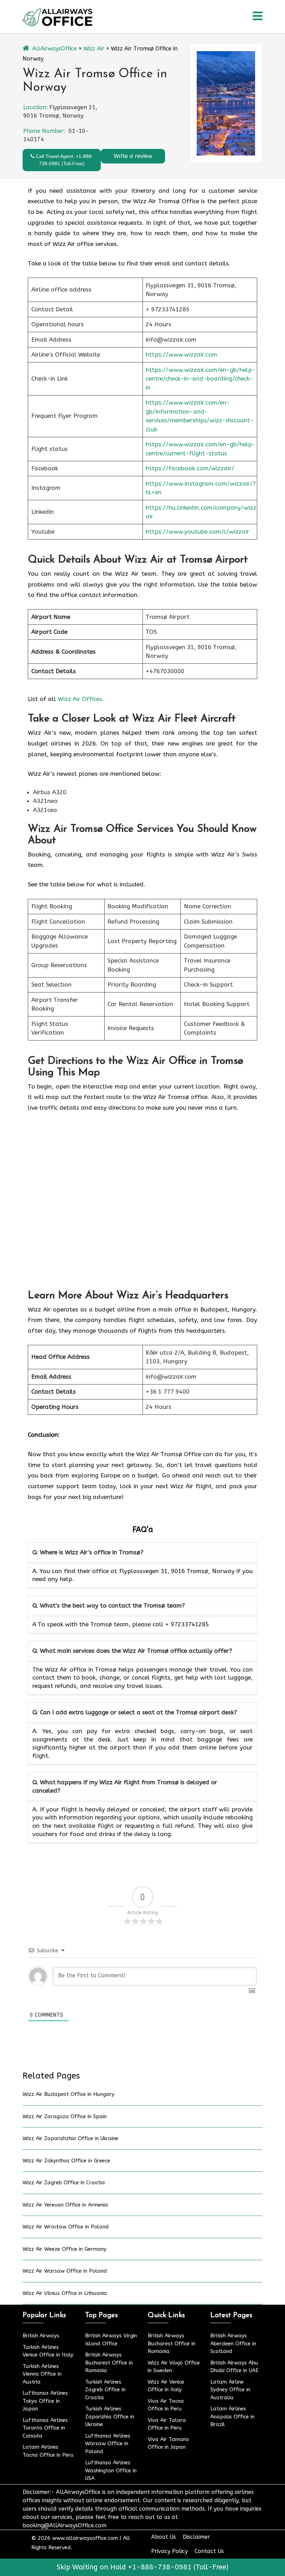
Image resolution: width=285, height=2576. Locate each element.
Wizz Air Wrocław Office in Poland (66, 2227)
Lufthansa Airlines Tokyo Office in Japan (45, 2401)
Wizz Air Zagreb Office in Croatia (64, 2183)
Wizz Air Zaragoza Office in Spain (65, 2116)
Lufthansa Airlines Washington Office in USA (111, 2470)
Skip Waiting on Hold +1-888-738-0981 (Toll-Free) (142, 2567)
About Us (164, 2537)
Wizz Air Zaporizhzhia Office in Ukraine (70, 2138)
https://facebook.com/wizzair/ (190, 468)
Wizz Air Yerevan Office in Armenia (65, 2205)
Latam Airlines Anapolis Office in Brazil (232, 2417)
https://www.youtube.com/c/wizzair (197, 532)
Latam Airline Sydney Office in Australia (230, 2390)
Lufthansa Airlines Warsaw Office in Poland (108, 2444)
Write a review (133, 156)
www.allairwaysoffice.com (85, 2538)
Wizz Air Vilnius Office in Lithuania (65, 2293)
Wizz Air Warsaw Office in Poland (65, 2271)
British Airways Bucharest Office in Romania (109, 2363)
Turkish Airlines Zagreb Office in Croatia (105, 2390)
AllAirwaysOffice (55, 49)
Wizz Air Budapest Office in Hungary (68, 2094)
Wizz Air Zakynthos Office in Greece (66, 2161)
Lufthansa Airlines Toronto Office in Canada (45, 2428)
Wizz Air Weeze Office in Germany (64, 2249)
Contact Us (209, 2551)
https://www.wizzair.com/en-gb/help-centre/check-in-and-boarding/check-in (201, 379)
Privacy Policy (169, 2551)
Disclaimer (196, 2537)
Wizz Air (94, 49)
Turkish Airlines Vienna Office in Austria (42, 2374)
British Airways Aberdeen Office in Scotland (233, 2343)
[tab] (258, 17)
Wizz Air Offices (80, 699)
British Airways (41, 2336)
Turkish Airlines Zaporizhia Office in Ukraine (110, 2417)
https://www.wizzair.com (181, 354)
